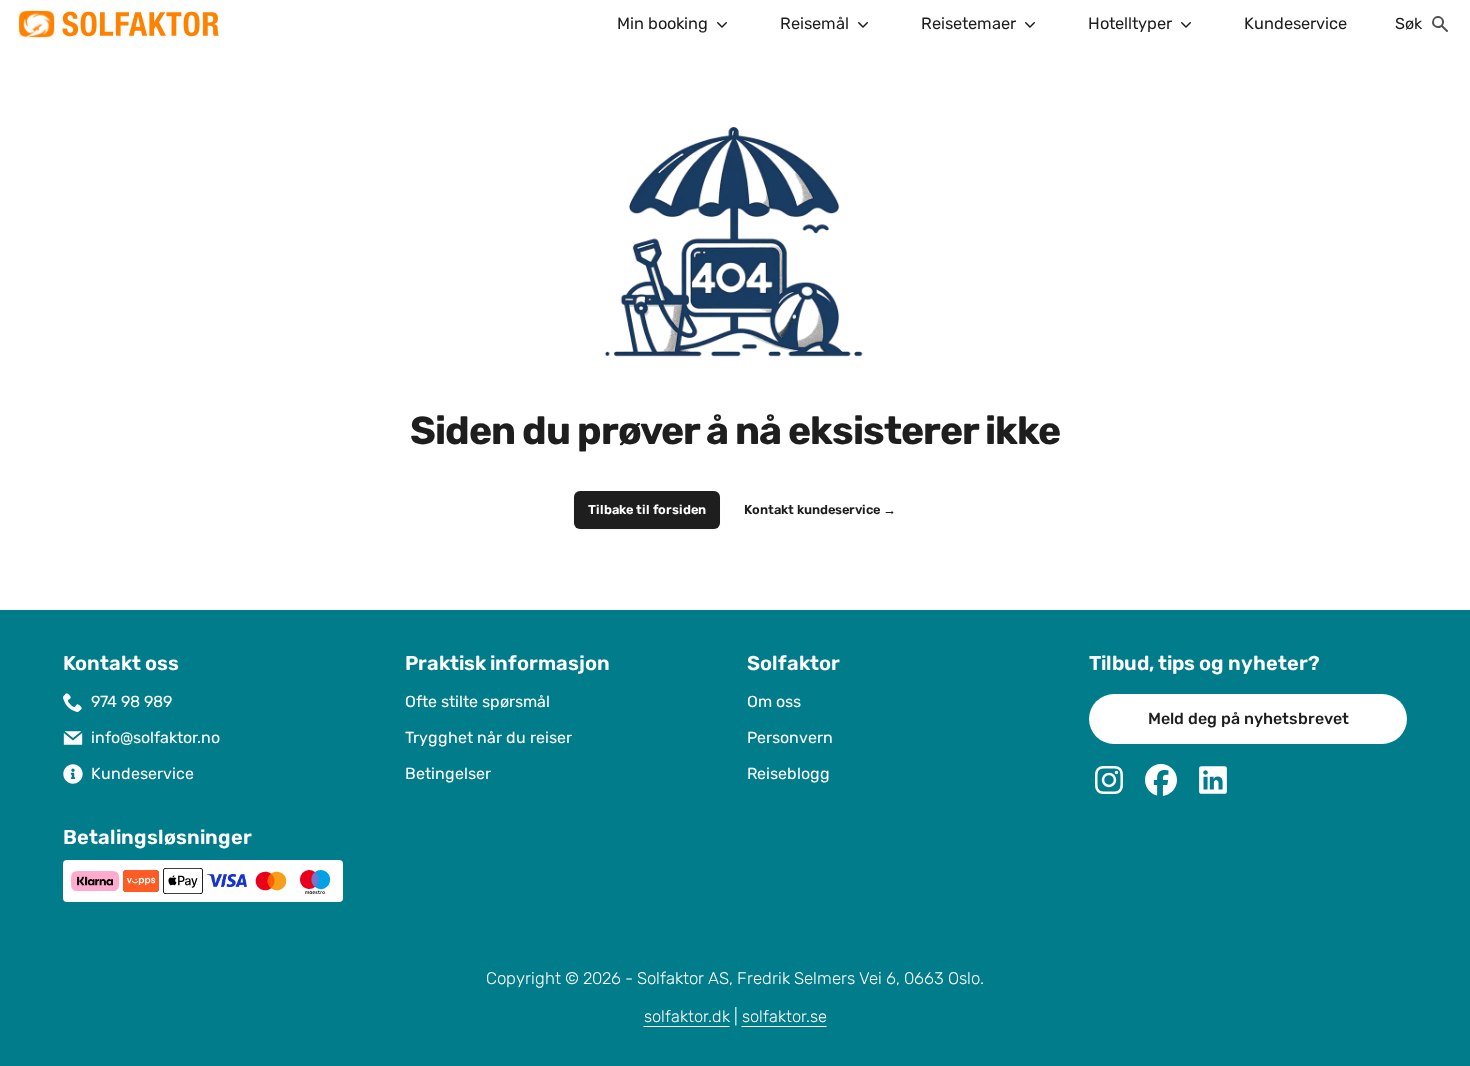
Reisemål (814, 23)
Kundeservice (1295, 23)
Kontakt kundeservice (820, 510)
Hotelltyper (1130, 23)
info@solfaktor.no (155, 737)
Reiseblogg (788, 773)
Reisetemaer (968, 23)
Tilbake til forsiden (647, 510)
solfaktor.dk (687, 1016)
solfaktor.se (784, 1016)
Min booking (662, 23)
